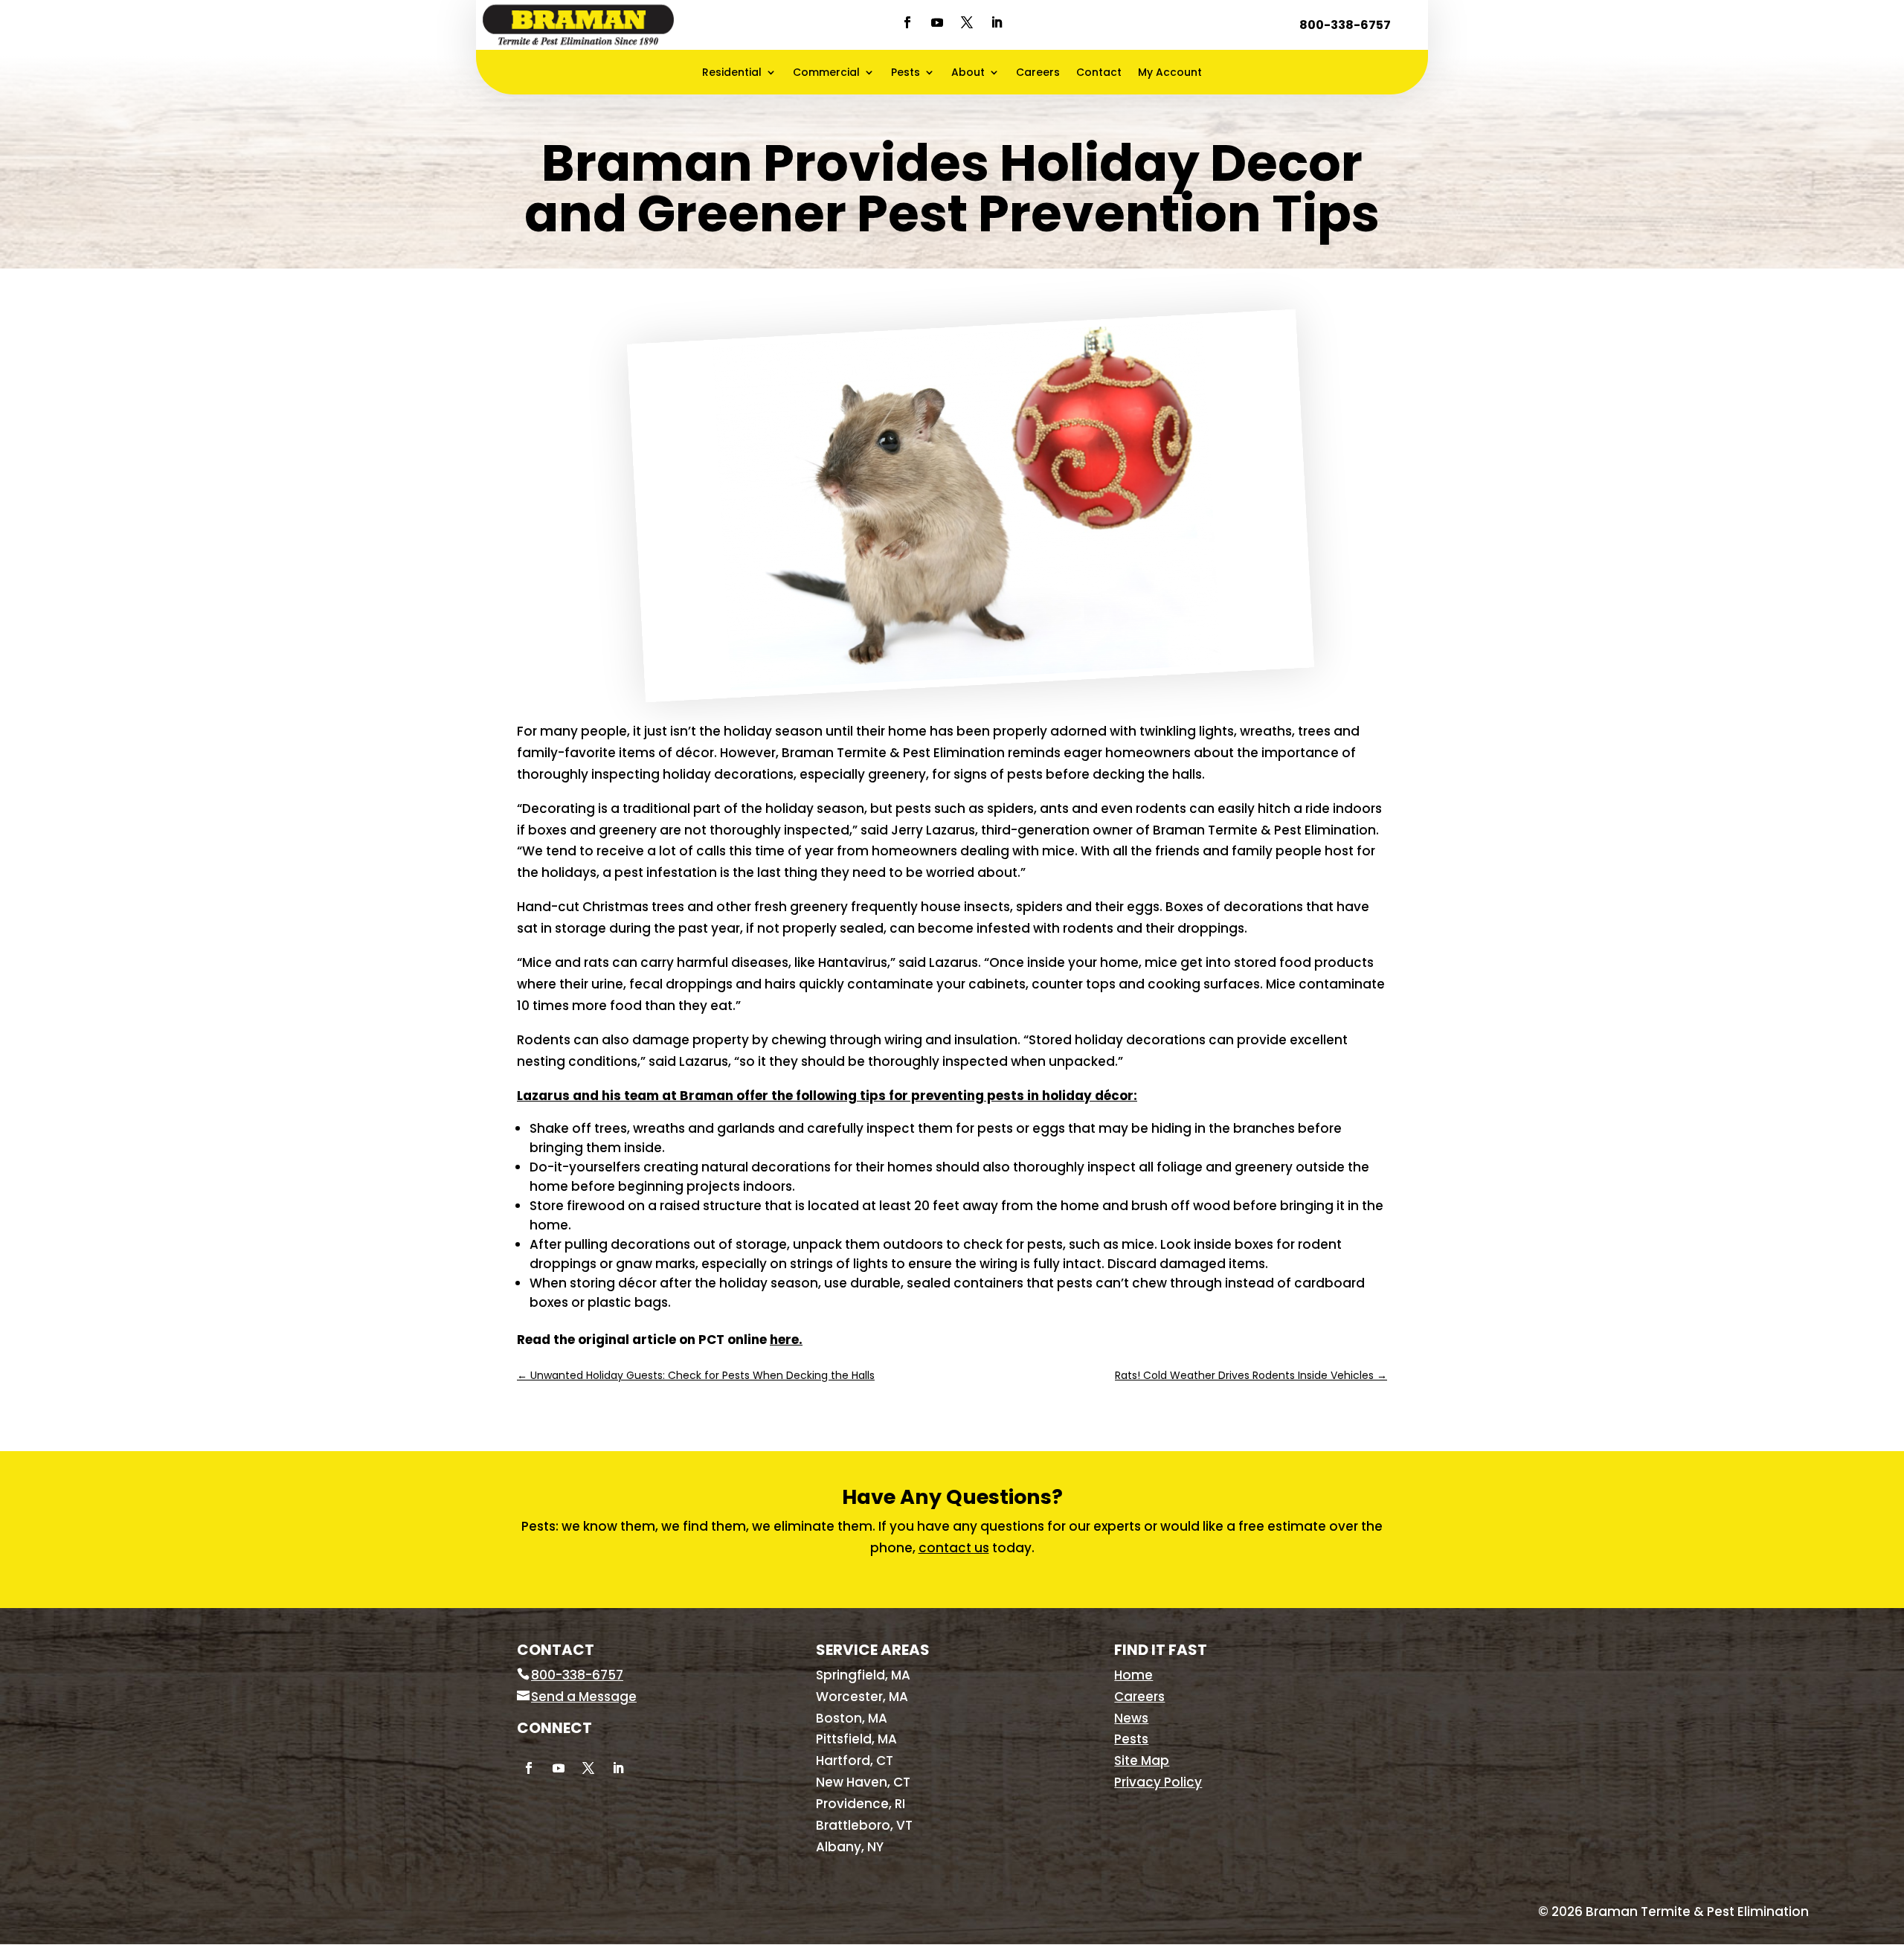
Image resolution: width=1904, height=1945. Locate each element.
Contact (1099, 73)
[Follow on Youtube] (937, 22)
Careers (1038, 73)
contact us (954, 1548)
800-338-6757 (1345, 25)
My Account (1170, 73)
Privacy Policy (1158, 1782)
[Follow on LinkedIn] (997, 22)
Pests (906, 73)
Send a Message (584, 1697)
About (968, 73)
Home (1133, 1675)
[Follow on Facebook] (907, 22)
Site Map (1142, 1761)
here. (786, 1340)
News (1131, 1718)
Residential (732, 73)
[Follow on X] (967, 22)
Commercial (826, 73)
